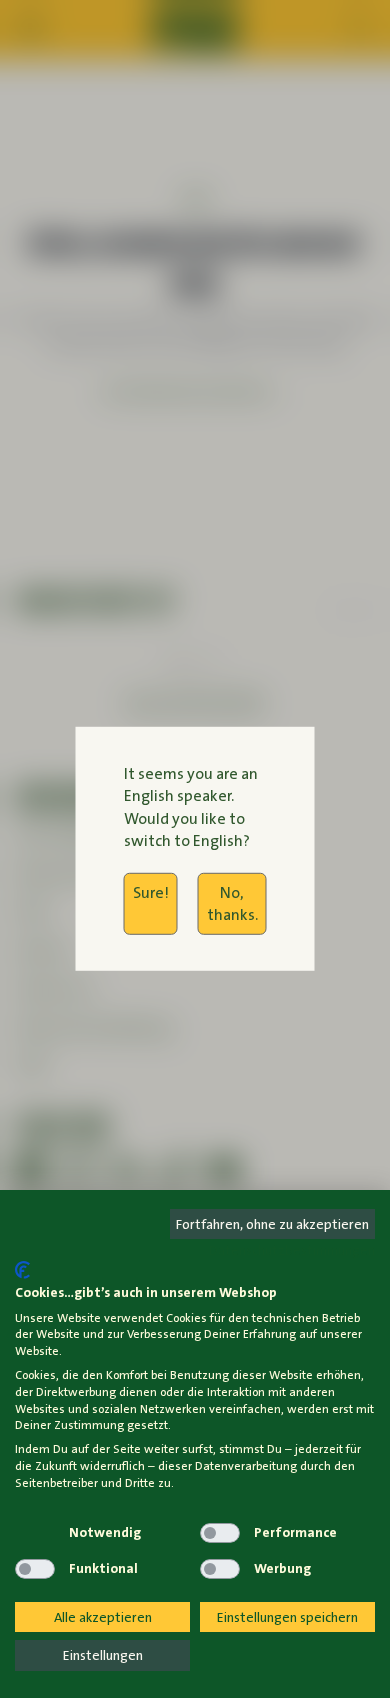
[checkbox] (35, 1533)
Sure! (151, 891)
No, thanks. (232, 902)
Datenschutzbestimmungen (292, 1250)
